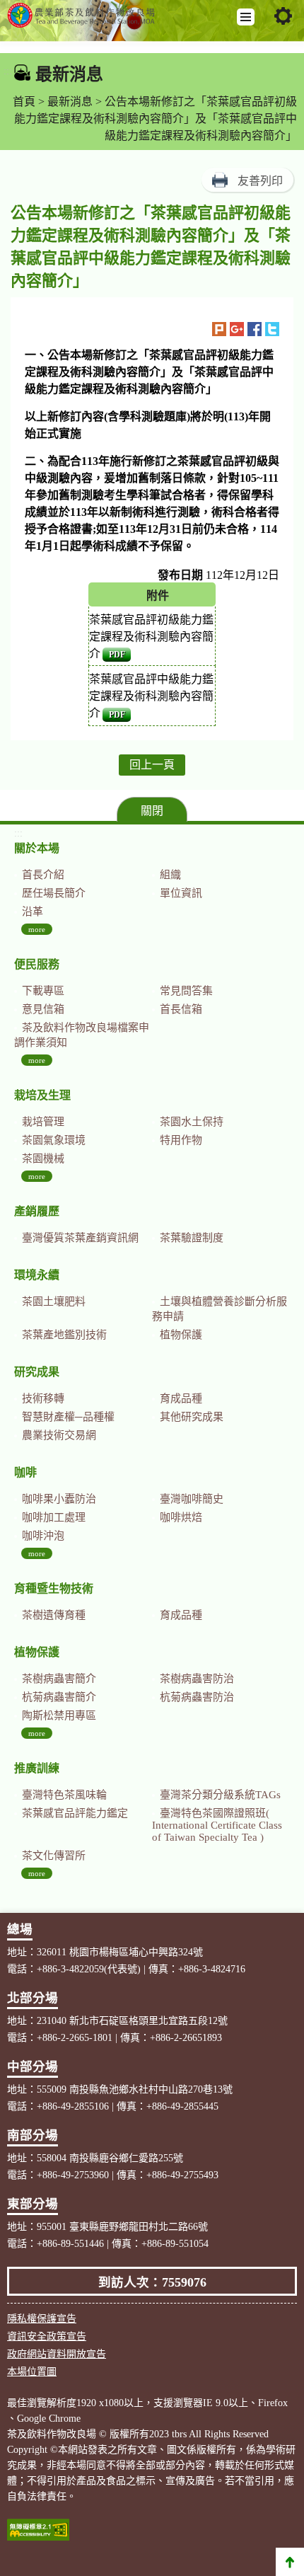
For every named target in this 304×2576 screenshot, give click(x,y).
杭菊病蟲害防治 (197, 1697)
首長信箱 (181, 1009)
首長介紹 (43, 875)
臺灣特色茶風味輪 (64, 1795)
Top (290, 2562)
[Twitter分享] (272, 329)
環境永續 (37, 1275)
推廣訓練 (37, 1768)
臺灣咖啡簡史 (192, 1499)
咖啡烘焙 (181, 1517)
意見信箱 (43, 1009)
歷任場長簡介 (54, 893)
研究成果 (37, 1372)
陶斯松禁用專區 (59, 1715)
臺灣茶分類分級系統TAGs (220, 1795)
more (37, 929)
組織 (170, 875)
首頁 (24, 102)
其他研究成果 (192, 1417)
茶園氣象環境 (54, 1140)
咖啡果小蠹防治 (59, 1499)
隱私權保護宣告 (42, 2319)
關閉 (152, 811)
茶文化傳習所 (54, 1856)
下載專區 (43, 991)
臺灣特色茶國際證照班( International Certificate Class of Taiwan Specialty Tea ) (217, 1825)
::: (8, 71)
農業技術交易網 (59, 1435)
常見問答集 (186, 991)
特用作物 (181, 1140)
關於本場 (37, 848)
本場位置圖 (32, 2372)
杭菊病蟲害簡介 (59, 1697)
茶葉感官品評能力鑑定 (75, 1813)
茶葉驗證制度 (192, 1238)
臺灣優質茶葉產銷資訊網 (80, 1238)
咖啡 (25, 1472)
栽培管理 (43, 1122)
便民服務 (37, 964)
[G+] (237, 329)
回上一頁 (152, 765)
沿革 (33, 912)
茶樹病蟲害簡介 (59, 1679)
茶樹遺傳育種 (54, 1615)
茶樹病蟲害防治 (197, 1679)
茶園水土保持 (192, 1122)
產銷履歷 (37, 1211)
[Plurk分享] (219, 329)
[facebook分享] (255, 329)
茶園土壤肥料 (54, 1301)
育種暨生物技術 (54, 1588)
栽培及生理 (42, 1095)
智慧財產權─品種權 (68, 1417)
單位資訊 (181, 893)
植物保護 (181, 1335)
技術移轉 (43, 1398)
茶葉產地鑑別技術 (64, 1335)
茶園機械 (43, 1158)
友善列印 (260, 181)
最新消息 (70, 102)
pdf (117, 655)
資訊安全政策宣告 (47, 2336)
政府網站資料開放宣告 (57, 2354)
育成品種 (181, 1398)
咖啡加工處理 (54, 1517)
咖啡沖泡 (43, 1536)
